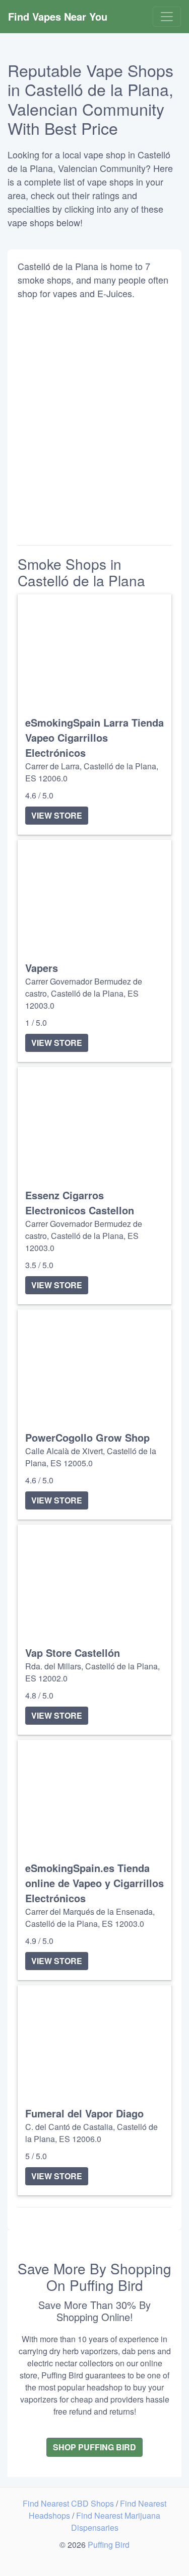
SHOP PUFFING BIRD (94, 2447)
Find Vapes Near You (58, 16)
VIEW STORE (57, 815)
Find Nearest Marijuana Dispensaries (116, 2521)
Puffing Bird (109, 2545)
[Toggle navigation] (167, 17)
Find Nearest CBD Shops (69, 2503)
